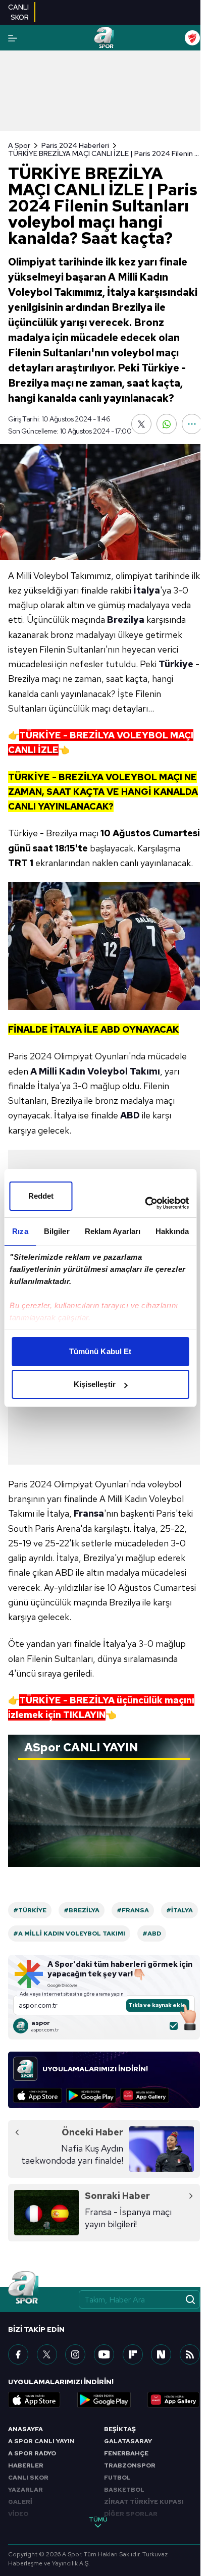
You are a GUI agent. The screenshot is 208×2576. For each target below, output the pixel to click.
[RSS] (190, 2354)
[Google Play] (91, 2096)
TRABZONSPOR (130, 2465)
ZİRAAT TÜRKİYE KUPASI (144, 2502)
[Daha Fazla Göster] (192, 424)
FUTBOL (117, 2478)
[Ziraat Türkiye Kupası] (192, 38)
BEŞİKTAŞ (120, 2429)
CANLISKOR (18, 12)
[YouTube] (104, 2354)
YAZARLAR (25, 2490)
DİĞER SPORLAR (131, 2514)
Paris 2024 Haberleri (75, 145)
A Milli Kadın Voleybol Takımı (95, 1071)
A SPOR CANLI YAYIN (41, 2441)
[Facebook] (18, 2354)
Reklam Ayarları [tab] (113, 1231)
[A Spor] (104, 38)
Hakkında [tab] (172, 1231)
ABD (130, 1115)
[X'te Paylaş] (141, 424)
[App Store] (38, 2096)
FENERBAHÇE (126, 2453)
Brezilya (126, 620)
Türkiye (176, 664)
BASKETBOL (124, 2490)
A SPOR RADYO (32, 2453)
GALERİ (20, 2502)
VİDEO (18, 2514)
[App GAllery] (145, 2096)
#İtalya (179, 1910)
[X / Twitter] (47, 2354)
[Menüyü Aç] (13, 38)
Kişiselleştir (95, 1384)
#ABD (152, 1934)
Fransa (89, 1513)
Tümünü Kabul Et (100, 1351)
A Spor (19, 145)
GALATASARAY (128, 2441)
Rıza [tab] (20, 1231)
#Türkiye (30, 1910)
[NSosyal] (161, 2354)
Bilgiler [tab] (57, 1231)
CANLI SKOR (28, 2478)
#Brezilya (82, 1910)
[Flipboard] (133, 2354)
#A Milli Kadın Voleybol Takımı (69, 1934)
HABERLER (26, 2465)
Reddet (41, 1196)
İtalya (147, 590)
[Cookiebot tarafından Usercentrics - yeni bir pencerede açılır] (145, 1203)
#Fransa (133, 1910)
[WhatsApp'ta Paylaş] (167, 424)
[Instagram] (75, 2354)
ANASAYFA (25, 2429)
